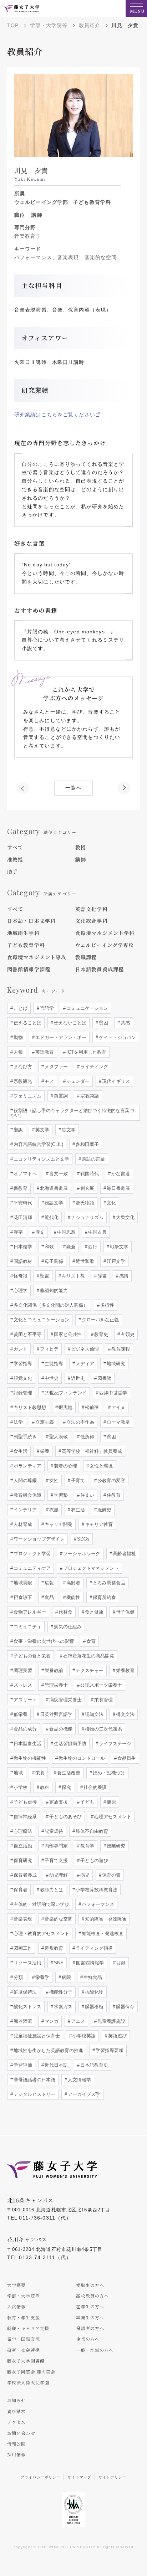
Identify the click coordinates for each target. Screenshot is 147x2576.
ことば (20, 1008)
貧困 (103, 1023)
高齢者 (73, 1583)
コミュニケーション (87, 1008)
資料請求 (16, 2411)
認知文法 (93, 1714)
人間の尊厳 (24, 1480)
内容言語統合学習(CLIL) (38, 1144)
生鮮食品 (92, 1977)
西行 (92, 1247)
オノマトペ (24, 1174)
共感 (125, 1023)
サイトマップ (79, 2477)
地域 (17, 1773)
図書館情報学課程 (29, 969)
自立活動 (22, 1846)
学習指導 (22, 1364)
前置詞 (60, 1096)
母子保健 (125, 1612)
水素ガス (62, 2007)
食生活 (20, 1451)
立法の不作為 (80, 1422)
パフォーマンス (97, 1904)
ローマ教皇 (118, 1422)
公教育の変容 (111, 1480)
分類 (17, 1977)
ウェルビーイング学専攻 (105, 945)
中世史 (51, 1378)
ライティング (93, 1067)
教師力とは (51, 1890)
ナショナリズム (87, 1217)
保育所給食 (104, 1597)
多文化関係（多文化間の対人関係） (50, 1305)
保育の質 (111, 1875)
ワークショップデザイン (38, 1539)
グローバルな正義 (100, 1320)
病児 (84, 1875)
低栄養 (20, 1714)
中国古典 (97, 1232)
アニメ (77, 2021)
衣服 (53, 1510)
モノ (49, 1081)
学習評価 (22, 2065)
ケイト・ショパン (117, 1037)
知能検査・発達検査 (102, 1934)
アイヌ (118, 1407)
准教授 (15, 859)
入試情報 (16, 2306)
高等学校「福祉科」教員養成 (91, 1451)
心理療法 (22, 1831)
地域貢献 (22, 1583)
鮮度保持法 (24, 1992)
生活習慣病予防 (69, 1744)
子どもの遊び (93, 1860)
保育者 (20, 1890)
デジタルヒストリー (34, 2094)
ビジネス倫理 (84, 1349)
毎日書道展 (118, 1188)
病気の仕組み (67, 1627)
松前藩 (91, 1407)
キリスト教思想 (29, 1407)
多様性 (107, 1305)
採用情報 (16, 2454)
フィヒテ (49, 1349)
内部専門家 (55, 1846)
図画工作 (22, 1948)
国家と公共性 (67, 1334)
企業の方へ (88, 2339)
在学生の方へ (90, 2306)
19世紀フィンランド (65, 1393)
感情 (123, 1276)
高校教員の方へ (92, 2296)
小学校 (20, 1787)
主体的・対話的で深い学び (41, 1904)
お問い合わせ (21, 2433)
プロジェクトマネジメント (90, 1568)
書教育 (20, 1188)
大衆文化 (125, 1217)
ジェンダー (77, 1081)
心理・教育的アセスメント (41, 1934)
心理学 (20, 1290)
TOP (13, 25)
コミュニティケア (31, 1568)
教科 (44, 1787)
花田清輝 (22, 1217)
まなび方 (22, 1067)
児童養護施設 (111, 2021)
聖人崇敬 (58, 1437)
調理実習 (22, 1670)
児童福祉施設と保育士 (36, 2036)
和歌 (49, 1247)
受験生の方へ (90, 2285)
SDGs (83, 1539)
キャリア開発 (58, 1524)
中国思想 (66, 1232)
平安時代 (22, 1203)
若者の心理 (65, 1466)
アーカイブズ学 (83, 2094)
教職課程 (86, 957)
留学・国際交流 (24, 2339)
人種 (17, 1052)
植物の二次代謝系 (103, 1729)
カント (20, 1349)
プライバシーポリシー (40, 2477)
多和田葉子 (87, 1144)
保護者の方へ (90, 2328)
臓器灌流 (22, 2021)
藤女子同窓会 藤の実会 (31, 2372)
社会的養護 (94, 1787)
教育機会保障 (27, 1495)
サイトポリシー (112, 2477)
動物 (17, 1037)
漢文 (39, 1232)
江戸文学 (115, 1261)
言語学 (46, 1008)
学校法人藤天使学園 (28, 2382)
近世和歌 (84, 1261)
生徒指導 (53, 1364)
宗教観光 (22, 1081)
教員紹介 (90, 25)
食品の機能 (60, 1729)
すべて (15, 847)
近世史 (77, 1378)
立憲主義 (44, 1422)
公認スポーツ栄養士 (100, 1685)
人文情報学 (79, 2080)
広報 (49, 1583)
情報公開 (16, 2444)
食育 (90, 1641)
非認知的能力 (53, 1290)
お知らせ (16, 2400)
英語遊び (117, 2036)
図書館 (104, 1378)
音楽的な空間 (58, 1919)
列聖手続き (24, 1437)
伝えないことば (69, 1023)
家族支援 (58, 1802)
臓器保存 (125, 2007)
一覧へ (73, 788)
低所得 (87, 1437)
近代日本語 (55, 2065)
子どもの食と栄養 (31, 1656)
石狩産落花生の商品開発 (88, 1656)
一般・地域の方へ (95, 2350)
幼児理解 (58, 1875)
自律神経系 (24, 1817)
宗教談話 (89, 1096)
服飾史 (104, 1510)
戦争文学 (118, 1247)
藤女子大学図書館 (26, 2361)
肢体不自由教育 (91, 1831)
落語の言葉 (93, 1159)
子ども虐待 (24, 1802)
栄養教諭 (53, 1670)
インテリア (24, 1510)
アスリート (24, 1700)
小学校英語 (83, 2036)
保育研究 (22, 1860)
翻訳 (17, 1130)
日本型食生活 (27, 1744)
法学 (17, 1422)
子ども (87, 1802)
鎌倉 (70, 1247)
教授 (81, 847)
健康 (111, 1802)
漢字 (17, 1232)
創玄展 (87, 1188)
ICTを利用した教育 (86, 1052)
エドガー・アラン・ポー (60, 1037)
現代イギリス (115, 1081)
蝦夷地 (65, 1407)
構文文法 (125, 1714)
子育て (77, 1480)
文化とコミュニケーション (41, 1320)
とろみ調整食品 (108, 1583)
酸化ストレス (27, 2007)
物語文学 (53, 1203)
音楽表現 (22, 1919)
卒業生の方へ (90, 2317)
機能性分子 (60, 1992)
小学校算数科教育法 (96, 1890)
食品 (49, 1597)
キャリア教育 (98, 1524)
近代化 (51, 1217)
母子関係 (53, 1261)
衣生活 (77, 1510)
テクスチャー (89, 1670)
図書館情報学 (89, 1963)
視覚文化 (22, 1378)
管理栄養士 (55, 1685)
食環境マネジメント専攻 (37, 957)
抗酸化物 (93, 1992)
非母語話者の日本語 (34, 2080)
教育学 (87, 1846)
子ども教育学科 (26, 945)
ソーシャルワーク (81, 1554)
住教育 (113, 1495)
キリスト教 (73, 1276)
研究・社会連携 (24, 2350)
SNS (58, 1963)
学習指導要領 (109, 2050)
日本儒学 (22, 1247)
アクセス (16, 2422)
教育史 (100, 1334)
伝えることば (27, 1023)
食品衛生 (126, 1758)
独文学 (68, 1130)
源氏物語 (84, 1203)
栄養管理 (103, 1700)
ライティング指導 (93, 1948)
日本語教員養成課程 (100, 969)
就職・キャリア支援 (28, 2328)
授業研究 (115, 1846)
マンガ (51, 2021)
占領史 (127, 1334)
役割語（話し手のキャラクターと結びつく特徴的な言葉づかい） (72, 1113)
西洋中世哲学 (112, 1393)
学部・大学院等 (49, 25)
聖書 (44, 1276)
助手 (12, 871)
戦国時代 (89, 1174)
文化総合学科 (92, 921)
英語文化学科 (92, 909)
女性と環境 (100, 1466)
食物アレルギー (29, 1612)
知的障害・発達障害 (105, 1919)
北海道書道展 (53, 1188)
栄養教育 (125, 1670)
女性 (53, 1480)
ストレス (22, 1685)
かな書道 (120, 1174)
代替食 (65, 1612)
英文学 (42, 1130)
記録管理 (22, 1393)
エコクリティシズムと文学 (41, 1159)
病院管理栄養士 (65, 1700)
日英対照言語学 (55, 1714)
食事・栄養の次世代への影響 (43, 1641)
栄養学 (42, 1977)
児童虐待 (53, 1831)
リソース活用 (27, 1963)
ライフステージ (114, 1744)
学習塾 (60, 1495)
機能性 (73, 1597)
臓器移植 (93, 2007)
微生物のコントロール (81, 1758)
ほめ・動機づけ (108, 1773)
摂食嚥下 (22, 1597)
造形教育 (53, 1948)
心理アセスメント (112, 1817)
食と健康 (93, 1612)
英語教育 (44, 1052)
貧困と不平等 (27, 1334)
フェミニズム (27, 1096)
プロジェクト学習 (31, 1554)
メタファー (55, 1067)
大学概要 (16, 2285)
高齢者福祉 (124, 1554)
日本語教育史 (93, 2065)
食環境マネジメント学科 (105, 933)
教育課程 (120, 1349)
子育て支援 (55, 1860)
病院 (66, 1977)
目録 (120, 1963)
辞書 (101, 1276)
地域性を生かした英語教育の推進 (48, 2050)
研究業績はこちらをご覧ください (55, 415)
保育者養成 (24, 1875)
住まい (87, 1495)
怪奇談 (20, 1276)
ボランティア (27, 1466)
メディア (84, 1364)
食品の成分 (24, 1729)
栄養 (44, 1451)
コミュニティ (27, 1627)
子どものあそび (65, 1817)
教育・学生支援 (24, 2317)
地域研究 (115, 1364)
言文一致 (58, 1174)
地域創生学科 (23, 933)
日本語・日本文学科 (31, 921)
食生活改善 (68, 1773)
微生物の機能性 (29, 1758)
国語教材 (22, 1261)
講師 (81, 859)
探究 (66, 1787)
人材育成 (22, 1524)
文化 (111, 1203)
